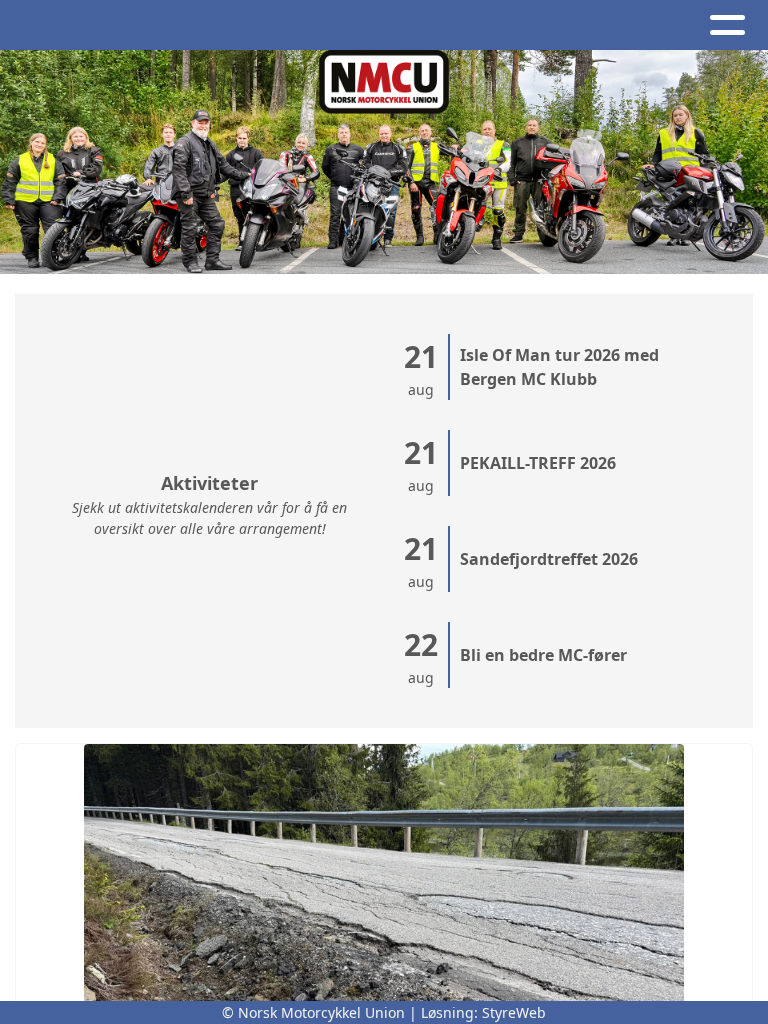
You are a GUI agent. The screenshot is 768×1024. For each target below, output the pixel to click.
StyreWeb (514, 1012)
